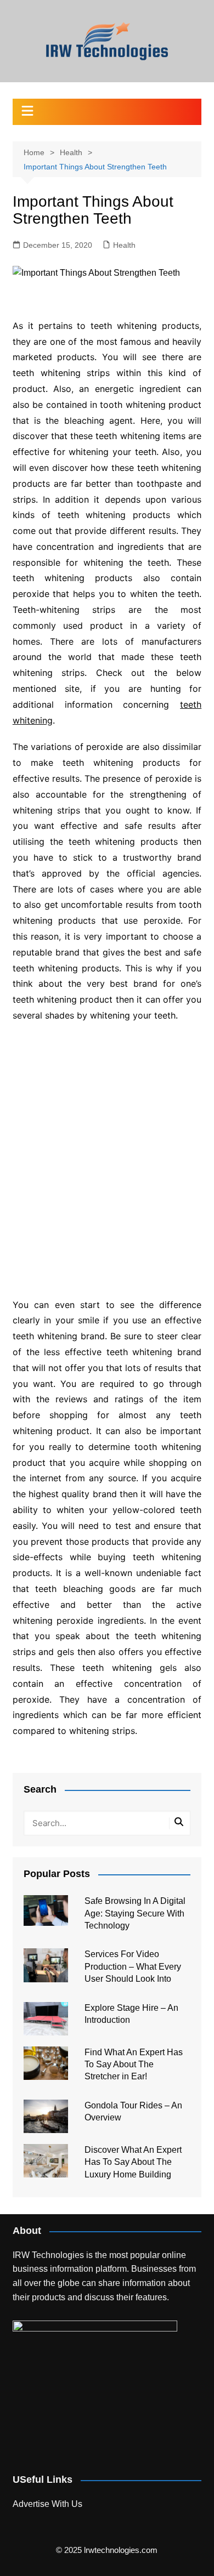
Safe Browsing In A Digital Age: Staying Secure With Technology (135, 1913)
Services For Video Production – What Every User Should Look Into (133, 1966)
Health (124, 245)
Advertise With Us (47, 2504)
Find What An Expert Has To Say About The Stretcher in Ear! (134, 2065)
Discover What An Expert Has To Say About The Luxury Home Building (133, 2162)
